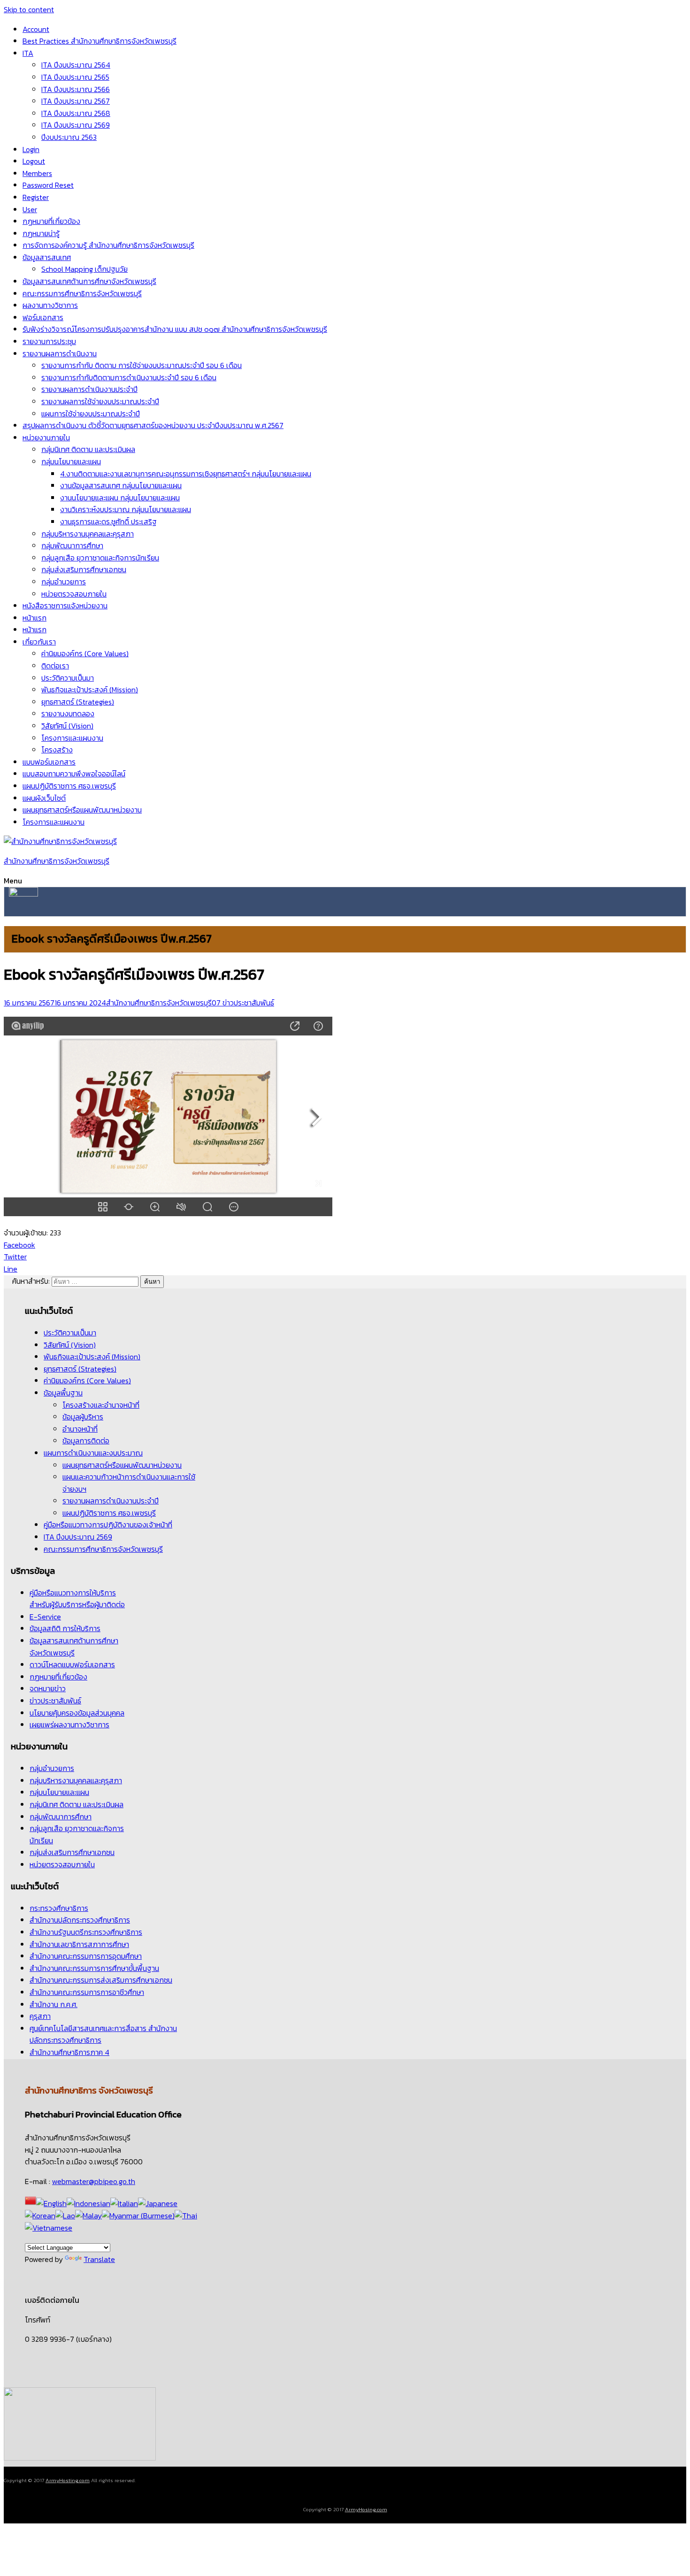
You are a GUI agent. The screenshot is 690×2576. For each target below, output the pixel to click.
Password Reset (48, 185)
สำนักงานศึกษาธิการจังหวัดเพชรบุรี (57, 861)
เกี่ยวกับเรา (39, 642)
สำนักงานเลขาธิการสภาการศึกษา (79, 1944)
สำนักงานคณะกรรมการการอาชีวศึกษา (87, 1992)
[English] (51, 2203)
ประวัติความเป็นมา (68, 678)
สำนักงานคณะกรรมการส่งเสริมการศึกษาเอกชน (101, 1980)
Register (36, 197)
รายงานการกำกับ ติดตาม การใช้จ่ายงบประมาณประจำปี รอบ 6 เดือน (142, 365)
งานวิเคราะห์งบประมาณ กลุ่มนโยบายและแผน (126, 509)
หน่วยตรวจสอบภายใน (74, 594)
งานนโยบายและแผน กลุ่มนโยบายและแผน (120, 498)
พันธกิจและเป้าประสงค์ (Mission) (90, 690)
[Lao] (65, 2216)
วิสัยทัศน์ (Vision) (67, 726)
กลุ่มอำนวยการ (64, 582)
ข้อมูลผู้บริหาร (83, 1417)
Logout (34, 161)
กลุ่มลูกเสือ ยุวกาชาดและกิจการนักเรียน (100, 558)
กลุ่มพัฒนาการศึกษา (72, 545)
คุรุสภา (40, 2016)
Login (31, 149)
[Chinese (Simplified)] (31, 2203)
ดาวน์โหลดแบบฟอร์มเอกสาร (72, 1664)
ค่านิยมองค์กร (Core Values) (85, 653)
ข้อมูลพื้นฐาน (63, 1393)
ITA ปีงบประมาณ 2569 (76, 125)
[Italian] (124, 2203)
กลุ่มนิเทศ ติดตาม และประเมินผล (88, 449)
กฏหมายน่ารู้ (41, 233)
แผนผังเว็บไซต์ (44, 798)
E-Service (45, 1617)
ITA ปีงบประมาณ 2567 (76, 101)
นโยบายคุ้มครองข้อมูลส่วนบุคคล (77, 1713)
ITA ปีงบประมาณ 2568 (76, 113)
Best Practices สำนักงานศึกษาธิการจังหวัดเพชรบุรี (100, 41)
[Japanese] (158, 2203)
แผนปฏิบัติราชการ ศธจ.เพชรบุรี (69, 786)
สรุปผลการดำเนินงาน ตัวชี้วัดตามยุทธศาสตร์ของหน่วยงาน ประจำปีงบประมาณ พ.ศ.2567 (153, 425)
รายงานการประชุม (49, 341)
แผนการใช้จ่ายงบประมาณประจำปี (91, 414)
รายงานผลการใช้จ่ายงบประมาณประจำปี (100, 401)
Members (37, 173)
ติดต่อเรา (55, 666)
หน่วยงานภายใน (46, 437)
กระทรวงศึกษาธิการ (59, 1908)
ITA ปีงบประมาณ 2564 (76, 65)
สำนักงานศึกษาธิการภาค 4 (69, 2052)
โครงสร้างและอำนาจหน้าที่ (101, 1405)
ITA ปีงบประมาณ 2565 (75, 77)
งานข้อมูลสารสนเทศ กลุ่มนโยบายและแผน (121, 485)
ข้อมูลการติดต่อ (86, 1441)
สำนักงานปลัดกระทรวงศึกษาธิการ (80, 1920)
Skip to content (29, 9)
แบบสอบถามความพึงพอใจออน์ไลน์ (74, 774)
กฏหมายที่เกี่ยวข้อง (51, 221)
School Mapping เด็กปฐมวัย (84, 269)
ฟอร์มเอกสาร (43, 317)
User (30, 209)
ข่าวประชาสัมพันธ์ (55, 1701)
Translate (99, 2259)
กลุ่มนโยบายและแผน (71, 461)
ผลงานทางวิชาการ (50, 305)
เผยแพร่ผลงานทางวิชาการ (69, 1725)
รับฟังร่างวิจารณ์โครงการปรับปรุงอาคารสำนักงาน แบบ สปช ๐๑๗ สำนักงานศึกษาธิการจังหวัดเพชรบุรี (175, 329)
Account (36, 29)
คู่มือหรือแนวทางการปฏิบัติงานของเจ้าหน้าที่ (108, 1525)
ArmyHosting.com (68, 2480)
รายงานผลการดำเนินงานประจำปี (89, 389)
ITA (28, 53)
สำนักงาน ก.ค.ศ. (54, 2004)
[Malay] (88, 2216)
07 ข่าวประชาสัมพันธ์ (243, 1003)
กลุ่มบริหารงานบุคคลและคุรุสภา (88, 534)
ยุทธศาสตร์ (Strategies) (78, 702)
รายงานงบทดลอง (68, 713)
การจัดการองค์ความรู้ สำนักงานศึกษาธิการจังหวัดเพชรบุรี (108, 245)
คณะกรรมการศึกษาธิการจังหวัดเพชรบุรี (82, 293)
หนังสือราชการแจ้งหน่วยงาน (65, 606)
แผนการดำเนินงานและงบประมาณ (93, 1453)
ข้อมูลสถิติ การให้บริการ (65, 1628)
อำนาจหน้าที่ (80, 1429)
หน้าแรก (34, 618)
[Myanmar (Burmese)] (138, 2216)
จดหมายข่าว (48, 1688)
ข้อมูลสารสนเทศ (47, 257)
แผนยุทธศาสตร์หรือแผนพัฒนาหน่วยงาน (82, 810)
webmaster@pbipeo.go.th (94, 2181)
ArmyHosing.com (366, 2509)
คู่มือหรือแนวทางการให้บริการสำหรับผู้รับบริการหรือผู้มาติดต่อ (77, 1599)
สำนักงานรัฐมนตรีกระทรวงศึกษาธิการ (86, 1932)
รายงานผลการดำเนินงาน (60, 353)
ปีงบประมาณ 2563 (69, 137)
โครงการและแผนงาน (72, 738)
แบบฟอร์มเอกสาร (49, 762)
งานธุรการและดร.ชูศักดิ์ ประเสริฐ (108, 521)
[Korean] (40, 2216)
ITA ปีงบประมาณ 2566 (76, 89)
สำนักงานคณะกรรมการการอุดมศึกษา (86, 1956)
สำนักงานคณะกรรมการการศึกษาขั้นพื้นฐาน (94, 1968)
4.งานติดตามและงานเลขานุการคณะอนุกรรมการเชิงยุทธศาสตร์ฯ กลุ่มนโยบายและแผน (186, 474)
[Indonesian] (88, 2203)
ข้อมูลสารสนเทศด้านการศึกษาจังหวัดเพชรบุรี (89, 281)
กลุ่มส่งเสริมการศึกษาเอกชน (84, 569)
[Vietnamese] (49, 2228)
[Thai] (186, 2216)
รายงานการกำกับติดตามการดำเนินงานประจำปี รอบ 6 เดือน (129, 377)
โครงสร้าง (57, 750)
